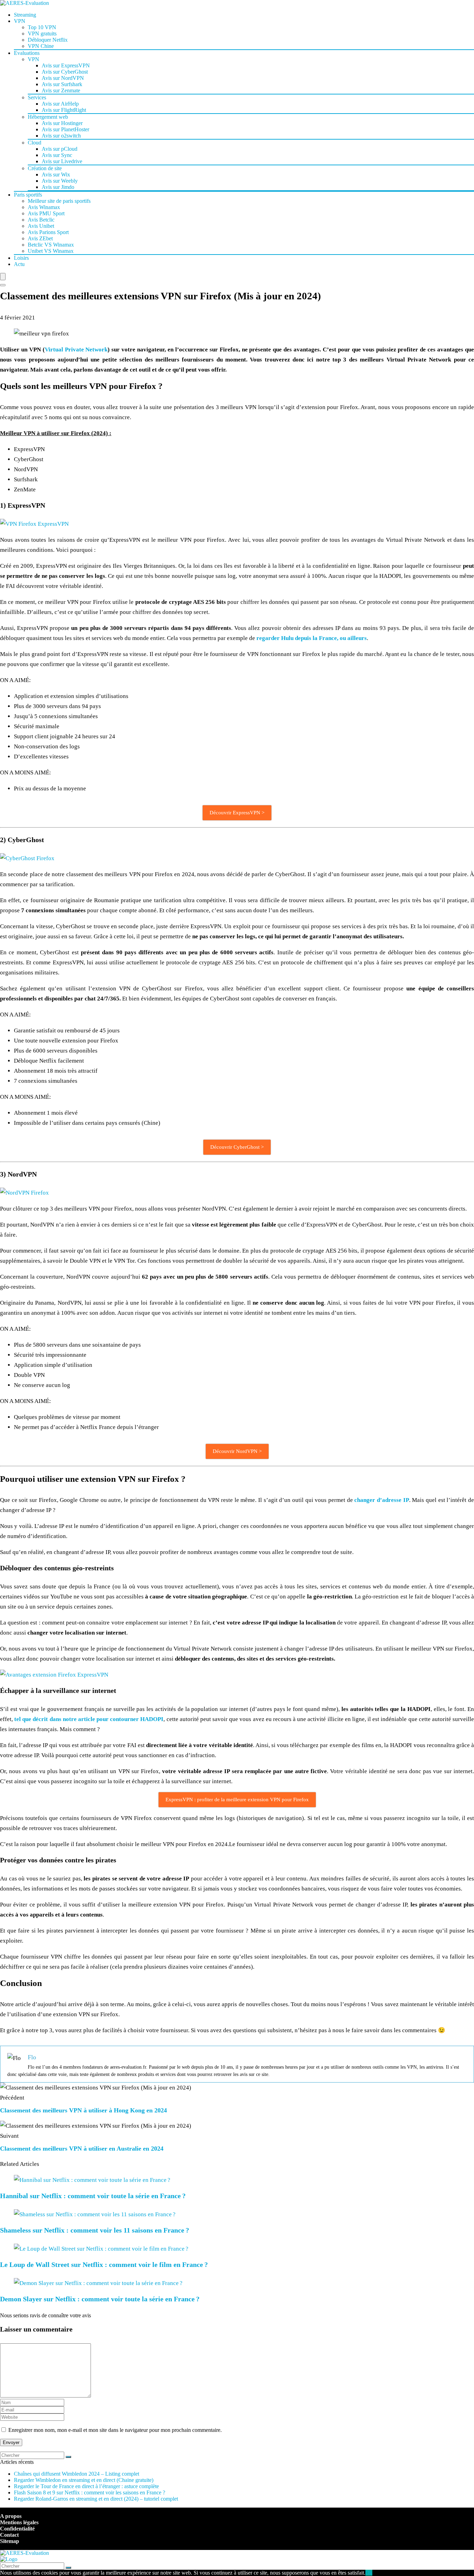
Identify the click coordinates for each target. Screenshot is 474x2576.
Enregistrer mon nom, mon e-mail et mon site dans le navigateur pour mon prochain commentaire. (115, 2430)
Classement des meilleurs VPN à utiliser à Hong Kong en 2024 (83, 2110)
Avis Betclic (41, 220)
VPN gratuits (42, 34)
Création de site (45, 168)
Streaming (25, 15)
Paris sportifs (28, 195)
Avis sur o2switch (61, 136)
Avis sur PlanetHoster (65, 129)
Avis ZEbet (40, 238)
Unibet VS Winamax (51, 251)
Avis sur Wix (56, 174)
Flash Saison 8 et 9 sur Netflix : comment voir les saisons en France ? (90, 2492)
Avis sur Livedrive (62, 161)
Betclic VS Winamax (51, 245)
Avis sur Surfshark (62, 84)
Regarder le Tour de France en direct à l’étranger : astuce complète (86, 2486)
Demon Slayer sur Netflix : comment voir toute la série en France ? (100, 2299)
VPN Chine (41, 46)
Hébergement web (48, 117)
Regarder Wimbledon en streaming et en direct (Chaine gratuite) (84, 2480)
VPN (20, 21)
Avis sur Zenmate (61, 90)
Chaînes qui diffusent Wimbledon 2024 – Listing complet (77, 2474)
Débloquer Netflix (48, 40)
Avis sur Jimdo (58, 187)
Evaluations (27, 53)
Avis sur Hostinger (62, 123)
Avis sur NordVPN (63, 78)
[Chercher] (68, 2457)
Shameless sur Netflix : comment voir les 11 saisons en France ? (95, 2230)
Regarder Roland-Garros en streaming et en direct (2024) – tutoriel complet (96, 2499)
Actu (19, 264)
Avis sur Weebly (60, 181)
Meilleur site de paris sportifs (59, 201)
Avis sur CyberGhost (65, 72)
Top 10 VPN (42, 27)
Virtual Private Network (76, 350)
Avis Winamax (44, 207)
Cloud (35, 143)
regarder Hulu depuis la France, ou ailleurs (312, 638)
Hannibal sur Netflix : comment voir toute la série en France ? (93, 2196)
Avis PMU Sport (46, 213)
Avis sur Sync (57, 155)
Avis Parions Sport (48, 232)
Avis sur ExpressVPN (66, 65)
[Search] (3, 285)
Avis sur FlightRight (64, 110)
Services (37, 97)
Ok (369, 2573)
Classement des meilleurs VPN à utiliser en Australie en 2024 (82, 2149)
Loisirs (21, 258)
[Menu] (3, 277)
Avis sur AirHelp (60, 104)
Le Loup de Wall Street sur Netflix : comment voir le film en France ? (104, 2265)
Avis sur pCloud (60, 149)
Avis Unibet (41, 226)
